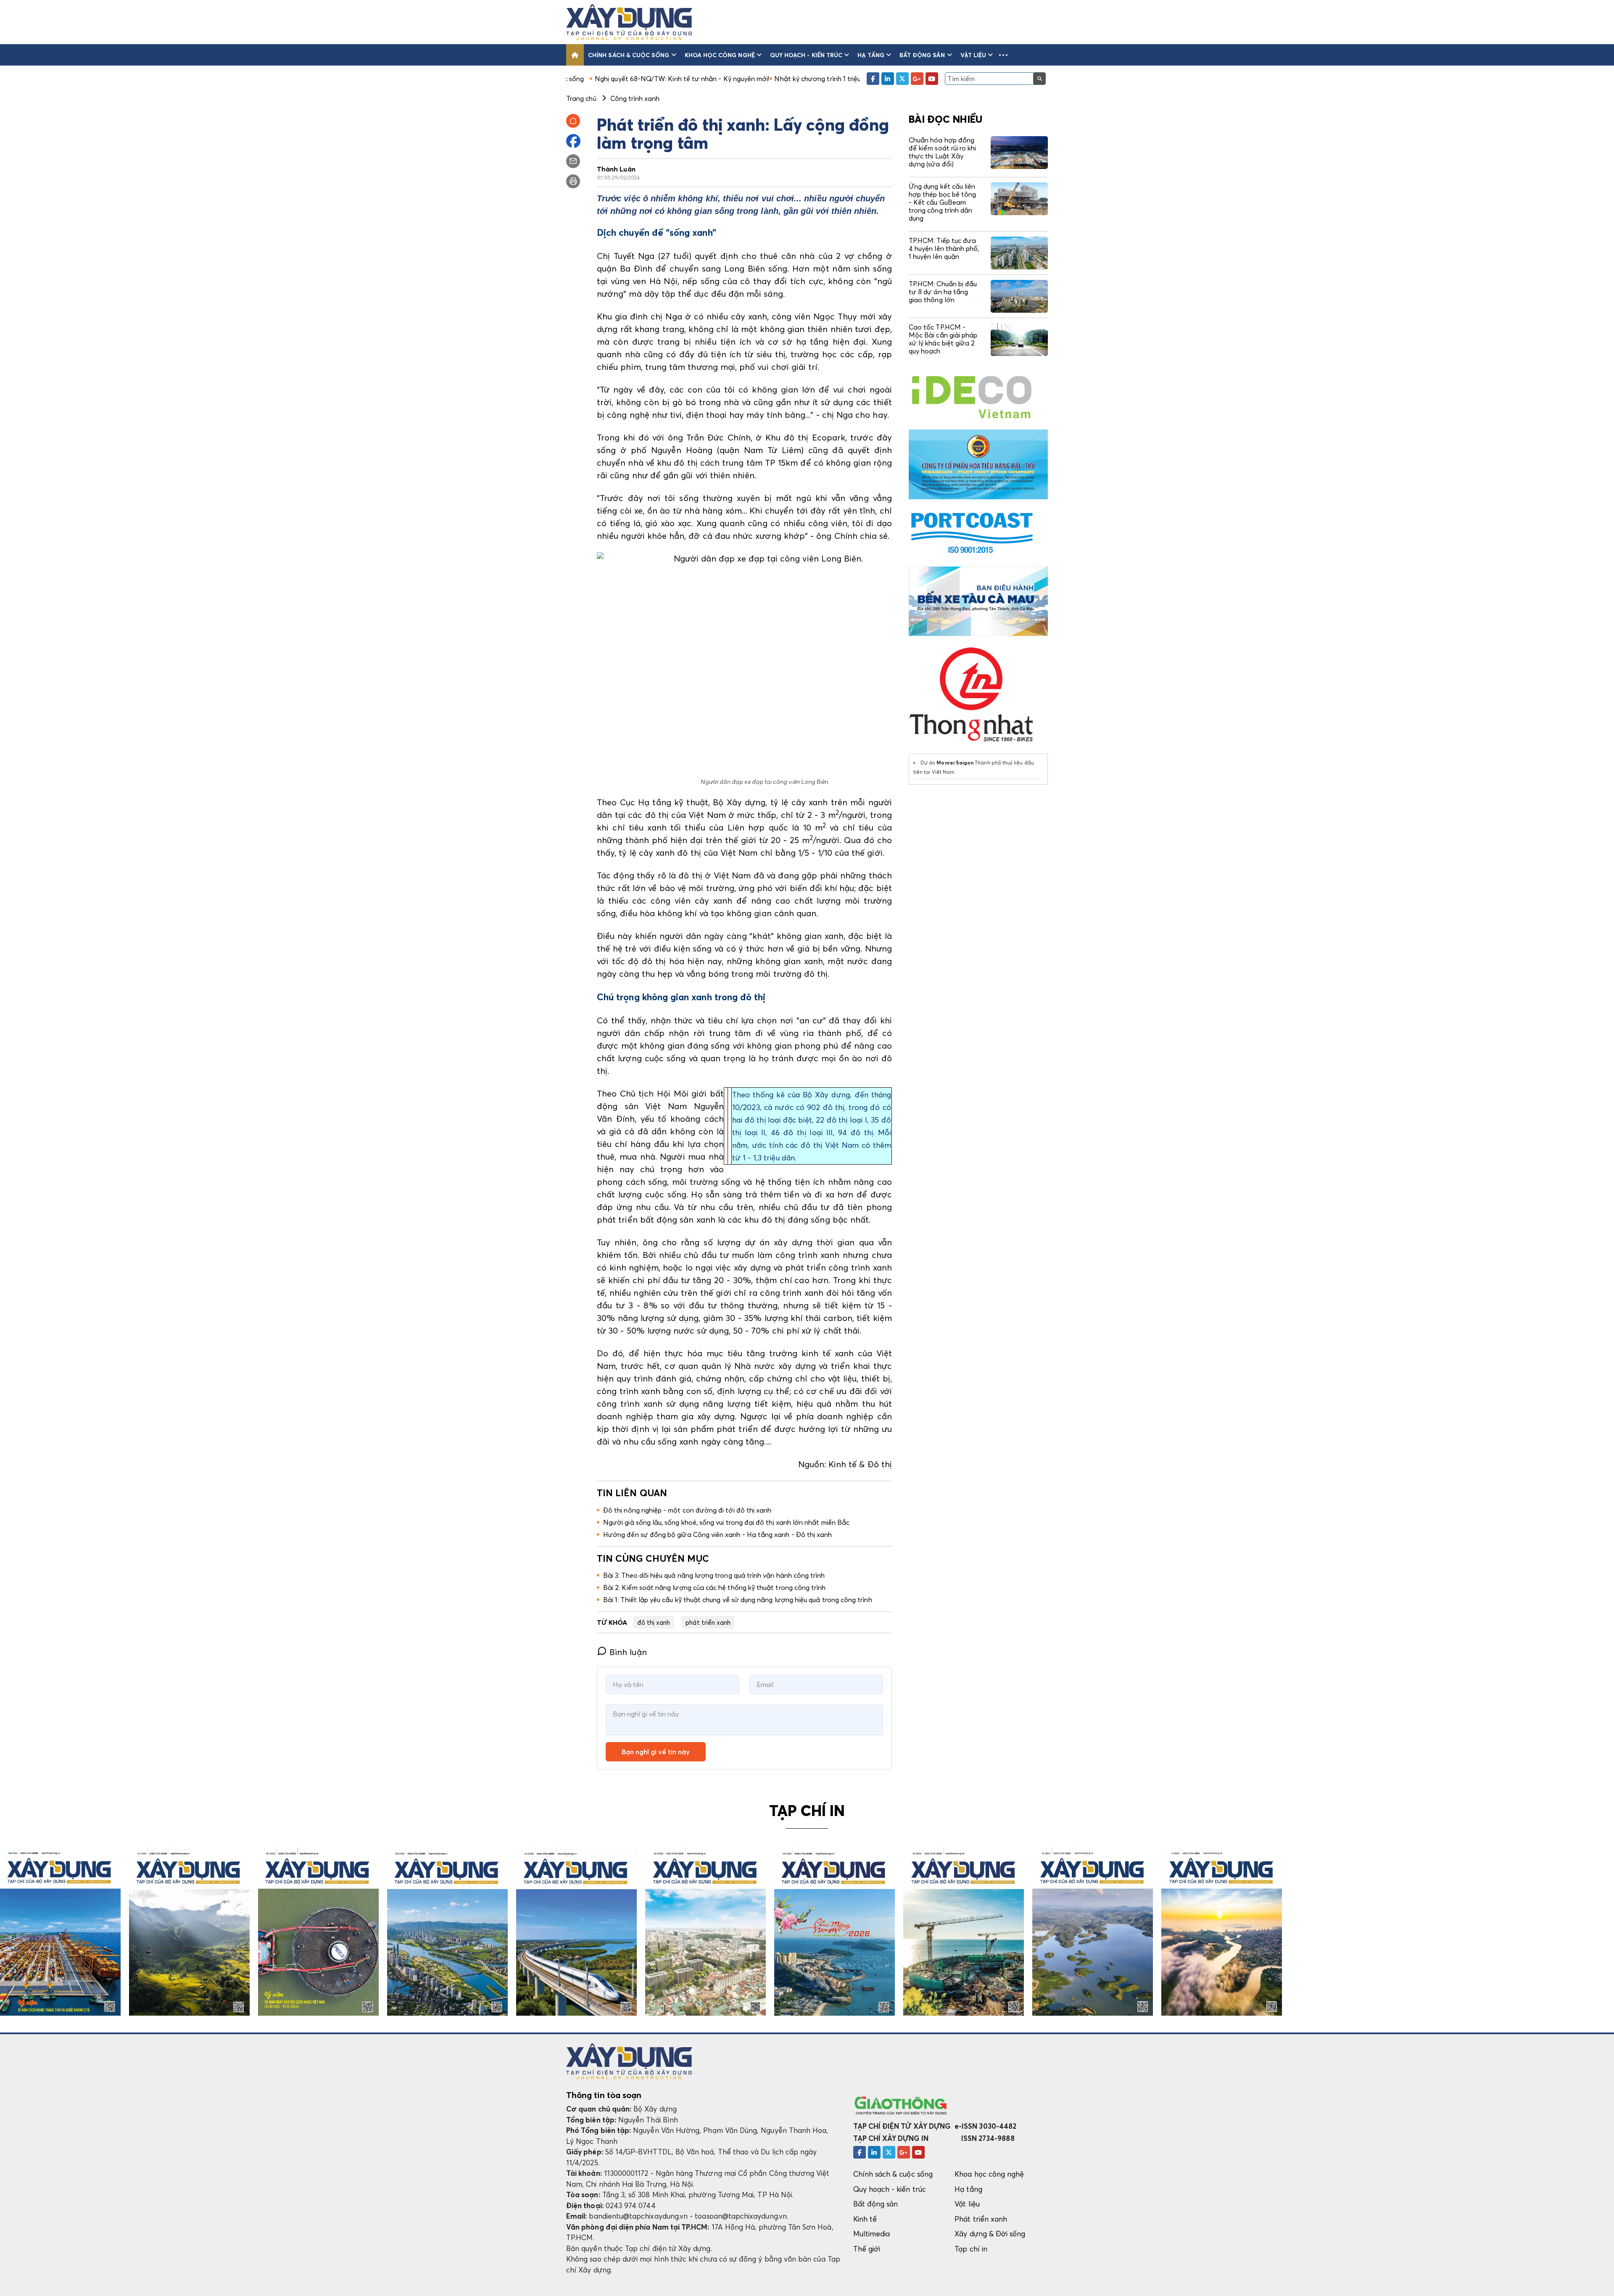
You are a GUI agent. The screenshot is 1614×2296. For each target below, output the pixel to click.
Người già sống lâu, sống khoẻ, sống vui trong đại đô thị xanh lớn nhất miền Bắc (726, 1522)
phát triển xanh (708, 1622)
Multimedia (872, 2234)
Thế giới (867, 2249)
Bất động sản (922, 55)
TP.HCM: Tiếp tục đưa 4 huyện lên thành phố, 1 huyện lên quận (944, 248)
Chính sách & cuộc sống (629, 55)
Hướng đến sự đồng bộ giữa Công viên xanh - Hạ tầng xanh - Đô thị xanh (717, 1534)
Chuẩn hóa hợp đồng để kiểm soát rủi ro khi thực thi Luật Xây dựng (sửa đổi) (942, 152)
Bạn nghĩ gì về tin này (656, 1752)
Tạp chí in (971, 2249)
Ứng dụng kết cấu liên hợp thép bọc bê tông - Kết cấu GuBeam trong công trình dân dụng (942, 202)
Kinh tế (865, 2219)
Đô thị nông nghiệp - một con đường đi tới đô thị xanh (687, 1510)
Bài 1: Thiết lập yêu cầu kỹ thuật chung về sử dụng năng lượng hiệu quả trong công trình (738, 1600)
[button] (1003, 55)
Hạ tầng (871, 55)
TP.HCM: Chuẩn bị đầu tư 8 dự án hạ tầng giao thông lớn (943, 292)
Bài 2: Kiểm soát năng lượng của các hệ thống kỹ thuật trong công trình (714, 1587)
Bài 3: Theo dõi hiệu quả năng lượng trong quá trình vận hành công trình (714, 1575)
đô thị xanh (654, 1622)
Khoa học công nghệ (720, 55)
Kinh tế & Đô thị (860, 1464)
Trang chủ (581, 98)
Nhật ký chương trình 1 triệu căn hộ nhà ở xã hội (699, 79)
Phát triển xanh (981, 2219)
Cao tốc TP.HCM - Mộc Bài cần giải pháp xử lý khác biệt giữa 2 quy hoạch (943, 339)
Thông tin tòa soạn (604, 2095)
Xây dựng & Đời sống (990, 2234)
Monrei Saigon (955, 763)
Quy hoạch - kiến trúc (806, 55)
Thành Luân (616, 169)
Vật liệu (973, 55)
